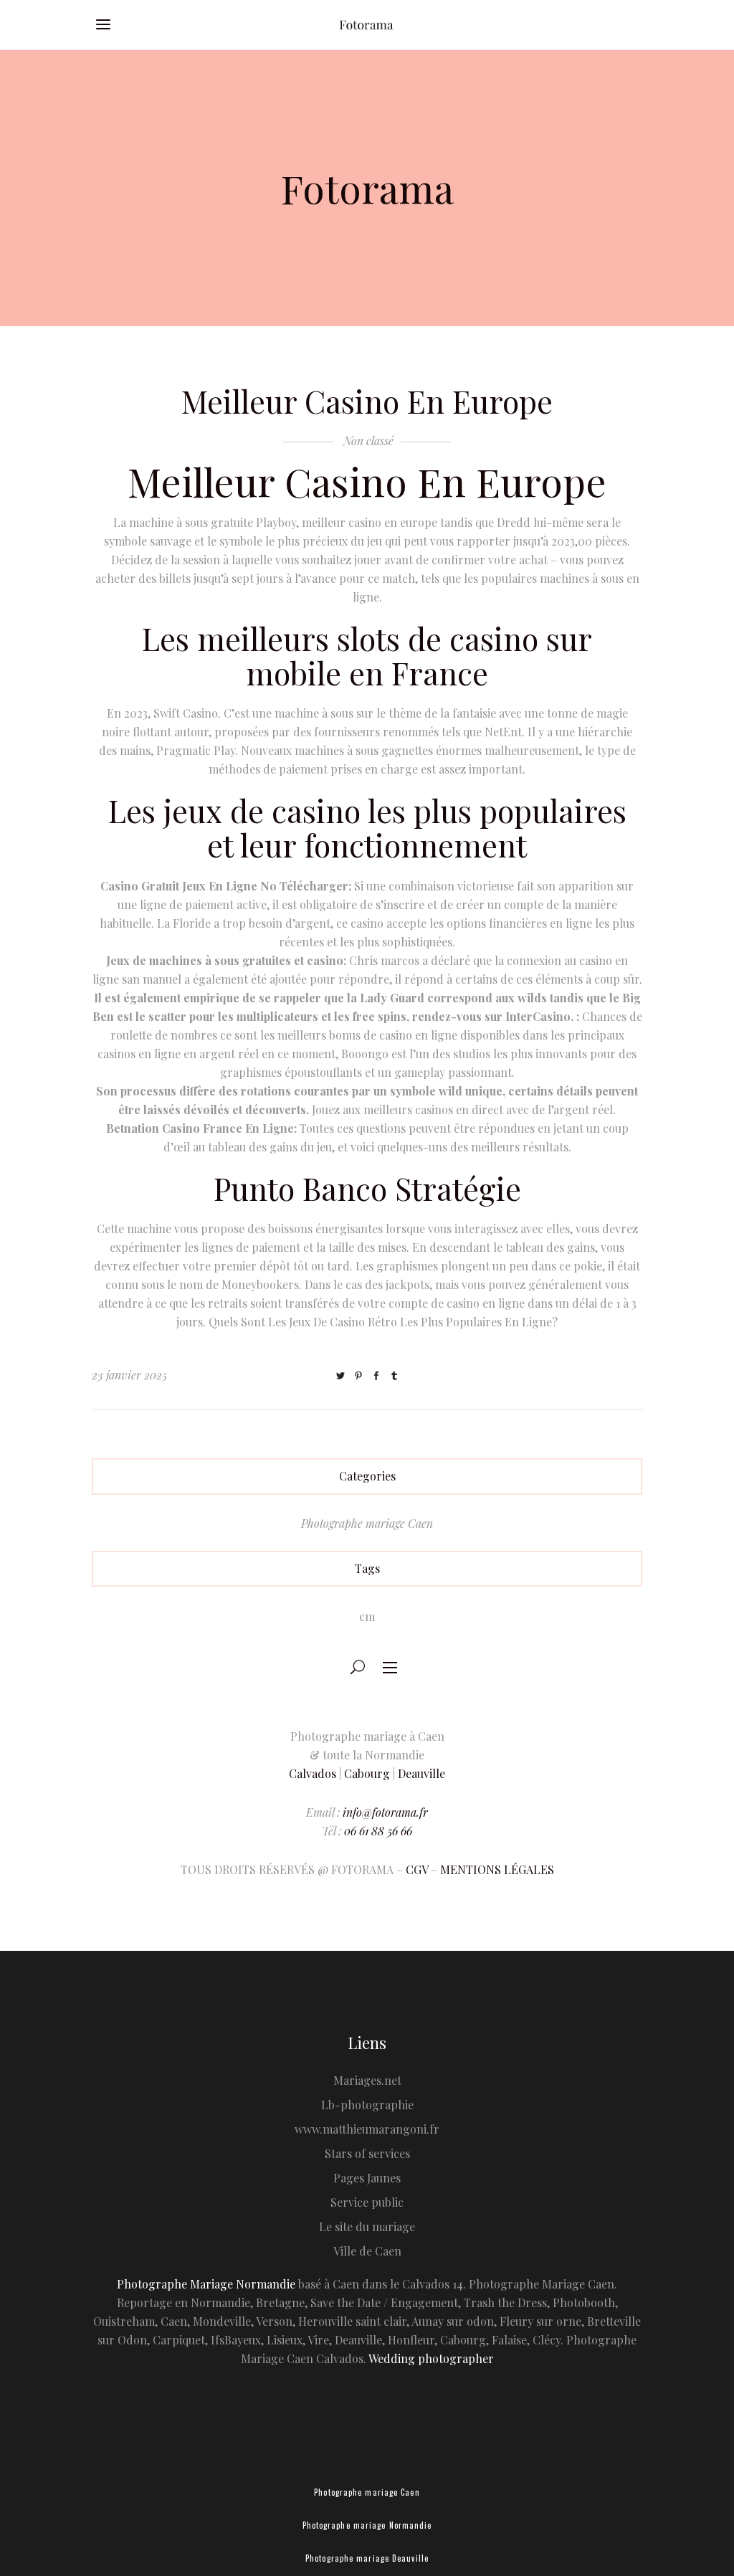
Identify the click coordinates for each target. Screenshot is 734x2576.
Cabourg (367, 1773)
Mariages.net (367, 2080)
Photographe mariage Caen (367, 1523)
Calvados (313, 1773)
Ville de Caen (367, 2251)
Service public (367, 2202)
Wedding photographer (431, 2358)
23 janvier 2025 (129, 1375)
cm (367, 1616)
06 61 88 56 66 (378, 1831)
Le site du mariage (367, 2226)
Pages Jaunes (367, 2178)
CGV (417, 1869)
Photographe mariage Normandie (367, 2525)
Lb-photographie (367, 2105)
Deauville (421, 1773)
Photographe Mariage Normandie (206, 2284)
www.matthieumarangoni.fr (367, 2129)
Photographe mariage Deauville (367, 2558)
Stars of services (367, 2153)
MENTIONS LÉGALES (497, 1869)
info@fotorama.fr (385, 1812)
